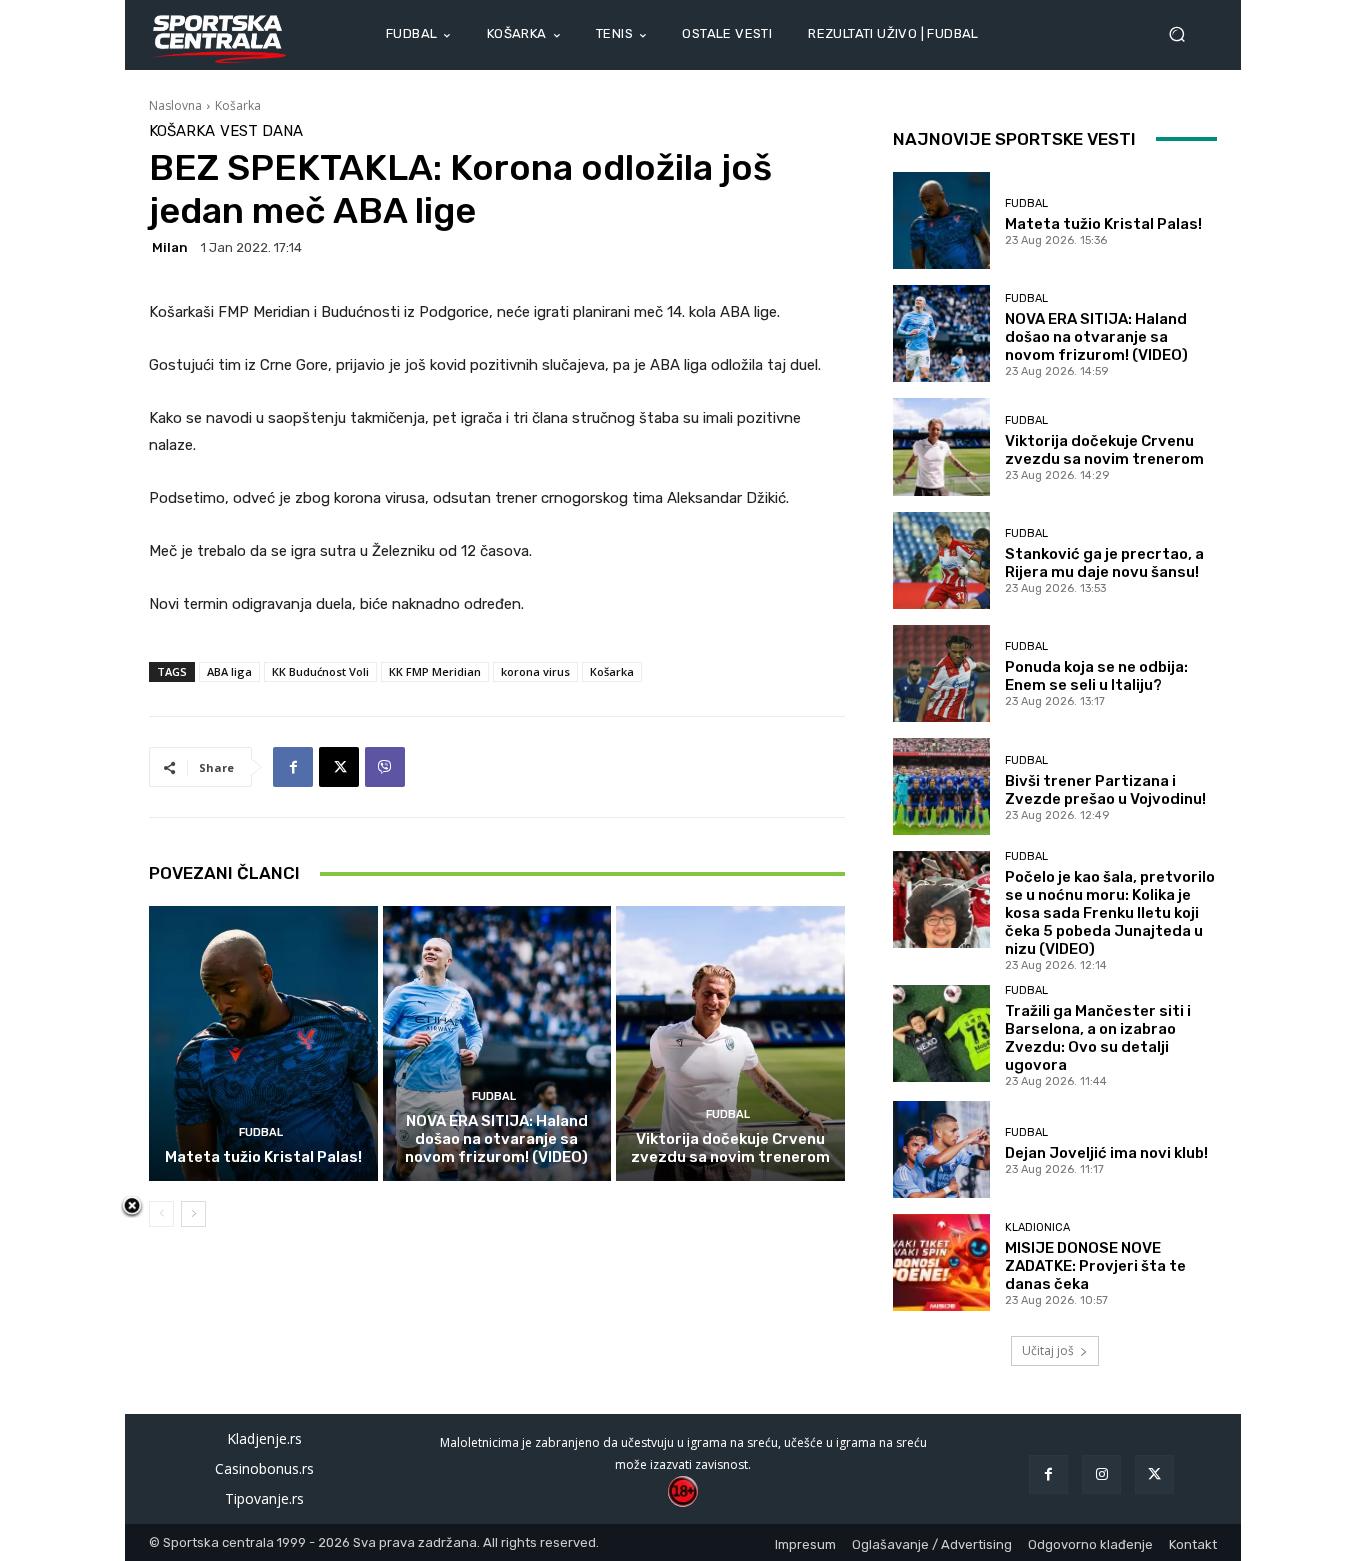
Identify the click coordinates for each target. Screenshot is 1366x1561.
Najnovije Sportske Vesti (1014, 139)
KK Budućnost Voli (320, 671)
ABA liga (229, 671)
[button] (1185, 34)
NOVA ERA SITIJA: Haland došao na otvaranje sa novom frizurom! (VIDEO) (496, 1139)
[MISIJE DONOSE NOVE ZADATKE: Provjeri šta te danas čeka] (941, 1262)
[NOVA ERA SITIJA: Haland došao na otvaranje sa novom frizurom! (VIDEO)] (497, 1043)
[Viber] (385, 767)
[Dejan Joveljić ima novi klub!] (941, 1149)
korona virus (535, 671)
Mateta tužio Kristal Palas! (263, 1157)
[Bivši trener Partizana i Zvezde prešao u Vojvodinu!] (941, 786)
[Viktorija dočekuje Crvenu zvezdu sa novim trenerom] (730, 1043)
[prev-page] (161, 1214)
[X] (339, 767)
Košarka (238, 105)
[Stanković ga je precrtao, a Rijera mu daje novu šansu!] (941, 560)
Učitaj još (1048, 1350)
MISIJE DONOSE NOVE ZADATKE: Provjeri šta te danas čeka (1095, 1266)
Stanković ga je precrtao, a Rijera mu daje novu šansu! (1104, 563)
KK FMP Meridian (435, 671)
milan (170, 247)
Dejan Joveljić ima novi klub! (1106, 1153)
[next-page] (193, 1214)
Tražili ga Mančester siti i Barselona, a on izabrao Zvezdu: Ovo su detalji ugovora (1098, 1038)
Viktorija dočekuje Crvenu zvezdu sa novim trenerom (730, 1148)
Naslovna (175, 105)
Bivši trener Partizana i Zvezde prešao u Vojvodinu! (1105, 790)
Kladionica (1037, 1227)
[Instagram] (1101, 1474)
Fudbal (261, 1132)
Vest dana (261, 131)
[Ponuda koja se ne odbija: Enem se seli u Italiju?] (941, 673)
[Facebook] (293, 767)
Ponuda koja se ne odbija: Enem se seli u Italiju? (1096, 676)
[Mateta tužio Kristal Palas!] (263, 1043)
